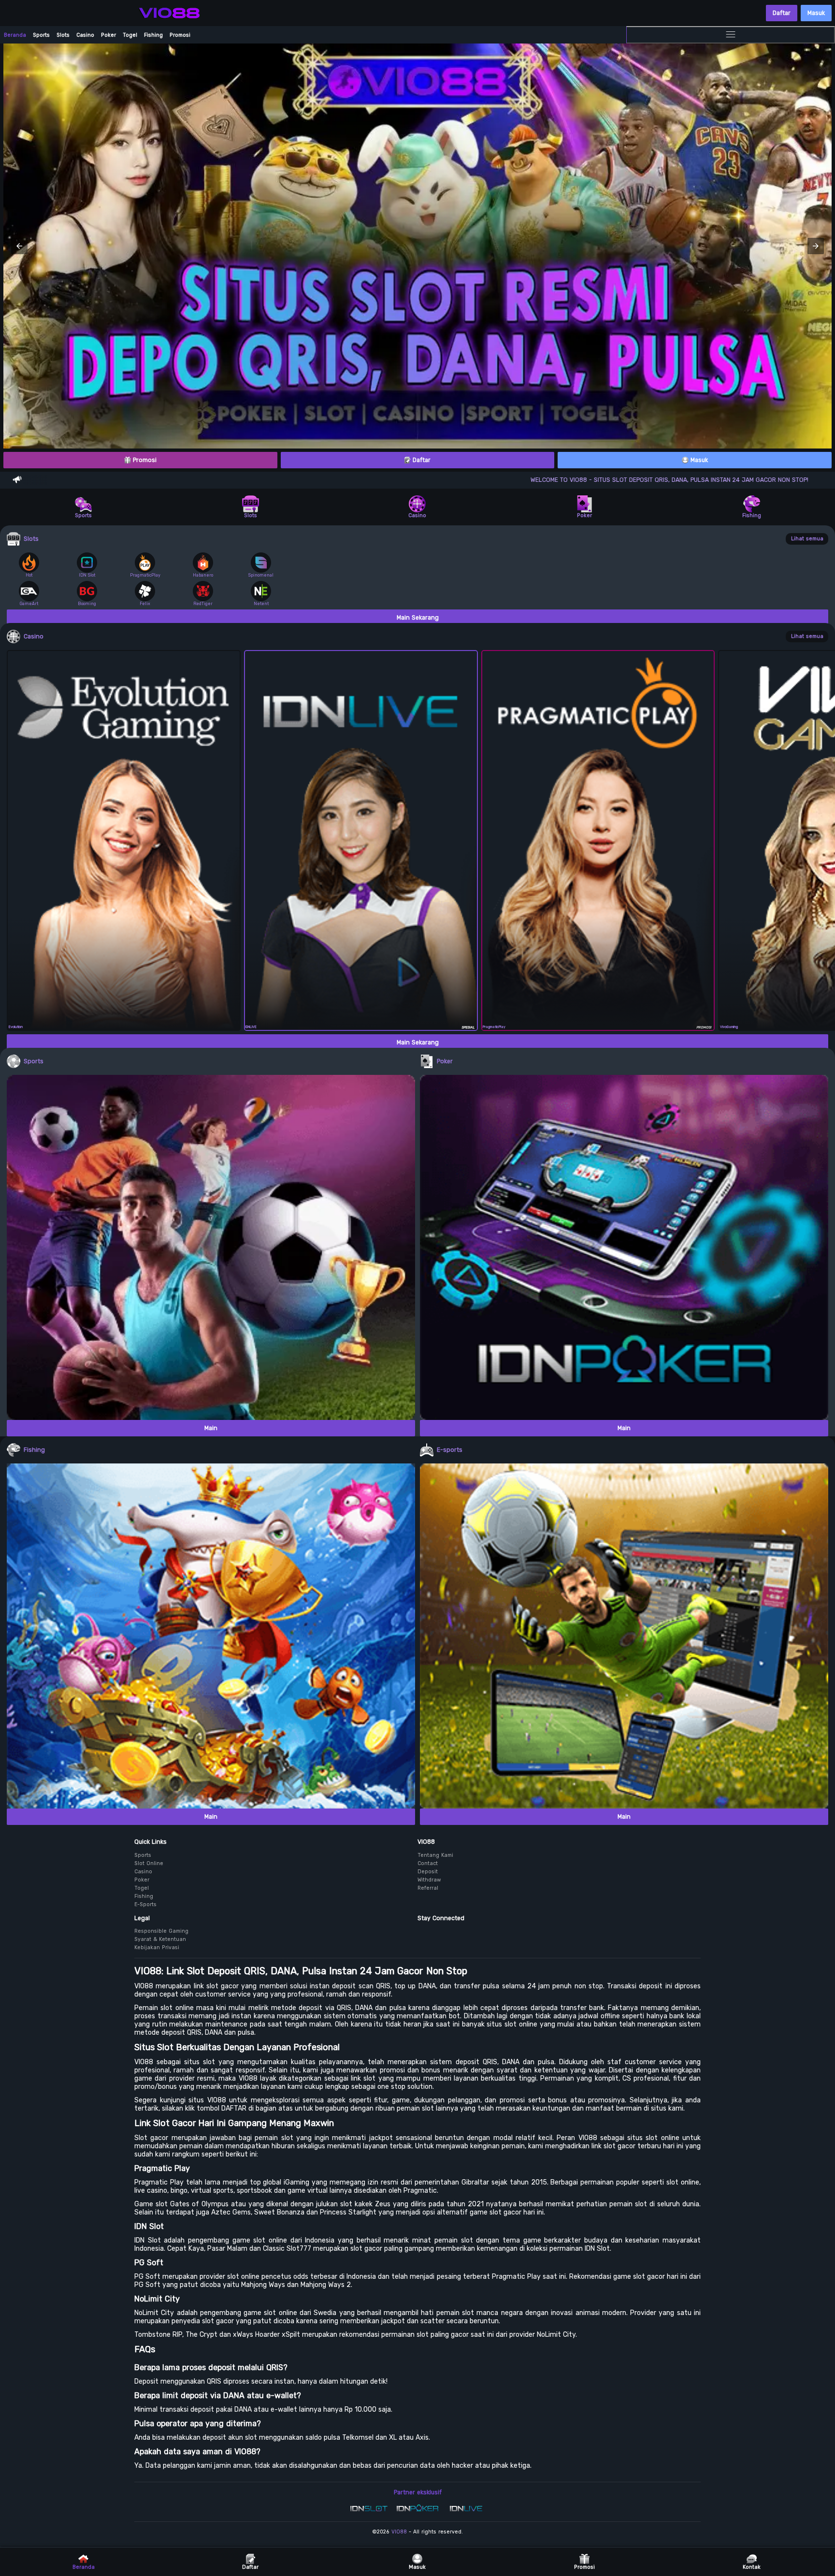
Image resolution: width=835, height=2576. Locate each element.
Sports (41, 35)
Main (211, 1428)
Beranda (15, 35)
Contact (428, 1863)
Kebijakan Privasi (157, 1947)
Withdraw (429, 1880)
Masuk (816, 13)
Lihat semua (807, 539)
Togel (130, 35)
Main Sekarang (418, 618)
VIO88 (399, 2532)
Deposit (428, 1872)
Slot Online (149, 1863)
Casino (85, 35)
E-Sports (145, 1904)
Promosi (180, 35)
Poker (108, 35)
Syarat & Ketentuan (160, 1939)
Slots (63, 35)
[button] (19, 246)
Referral (428, 1888)
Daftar (782, 13)
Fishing (153, 35)
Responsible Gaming (161, 1931)
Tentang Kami (435, 1855)
